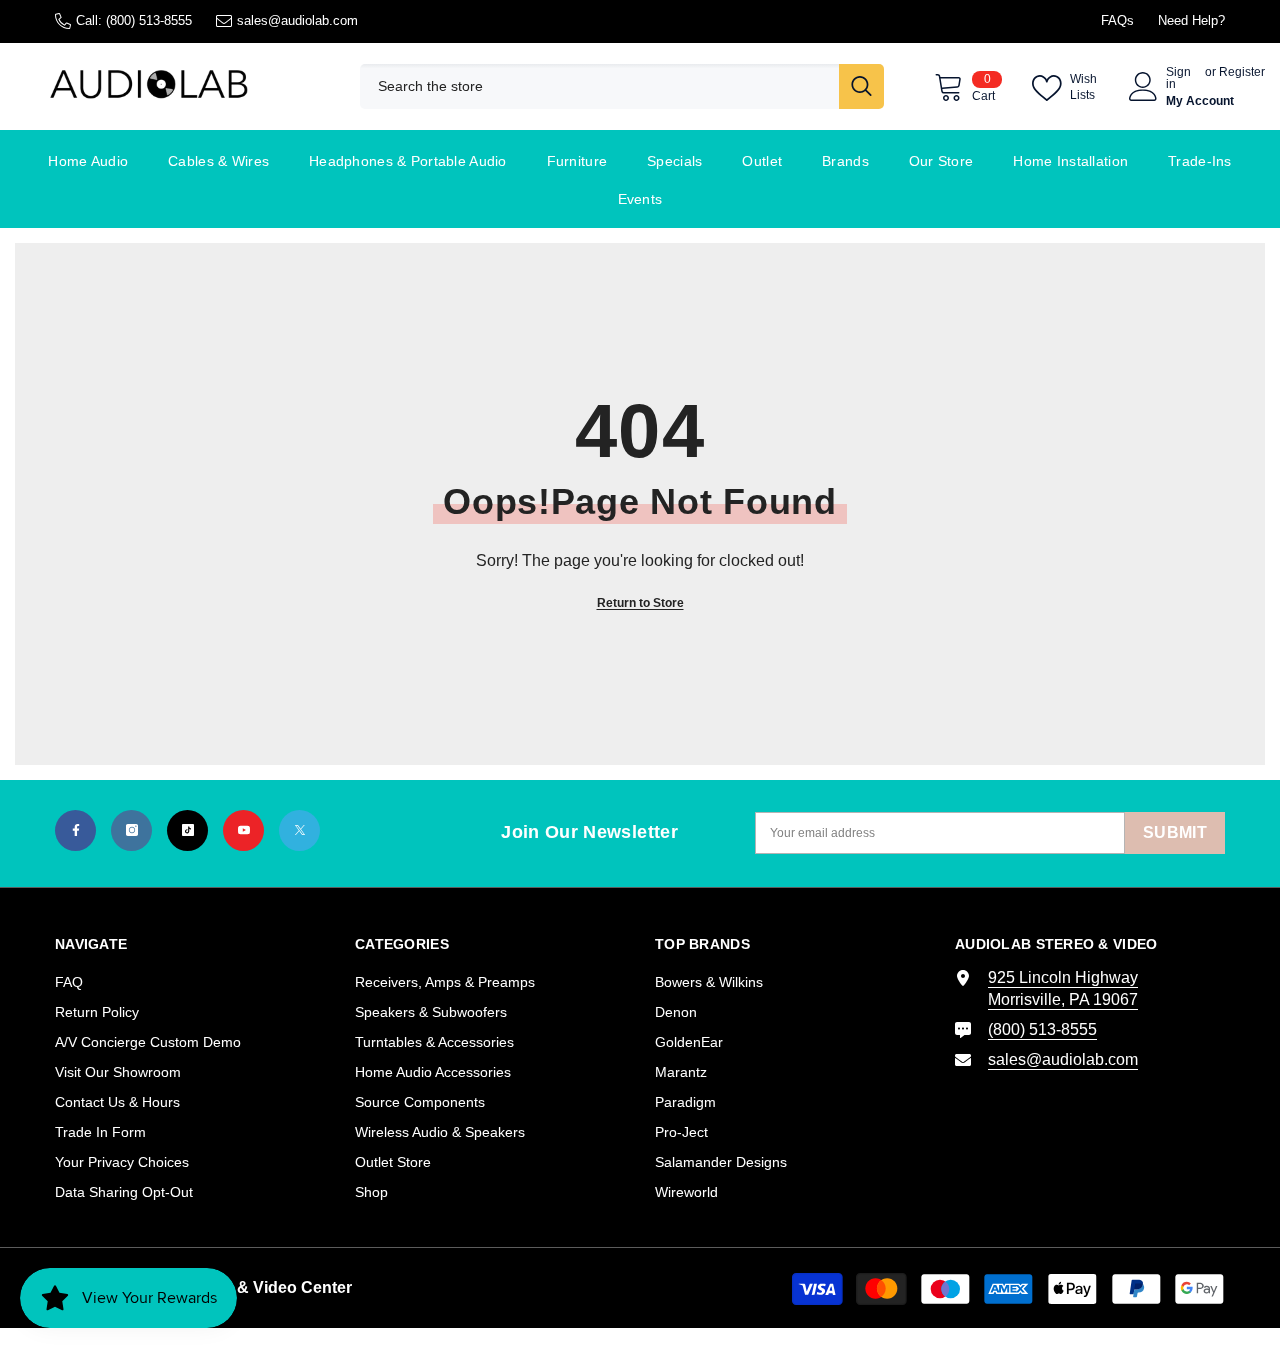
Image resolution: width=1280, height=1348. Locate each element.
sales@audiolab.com (297, 20)
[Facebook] (75, 830)
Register (1242, 72)
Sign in (1178, 78)
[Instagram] (131, 830)
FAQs (1117, 20)
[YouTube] (243, 830)
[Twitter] (299, 830)
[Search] (622, 86)
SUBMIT (1175, 832)
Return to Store (640, 603)
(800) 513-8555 (149, 20)
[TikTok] (187, 830)
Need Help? (1191, 20)
